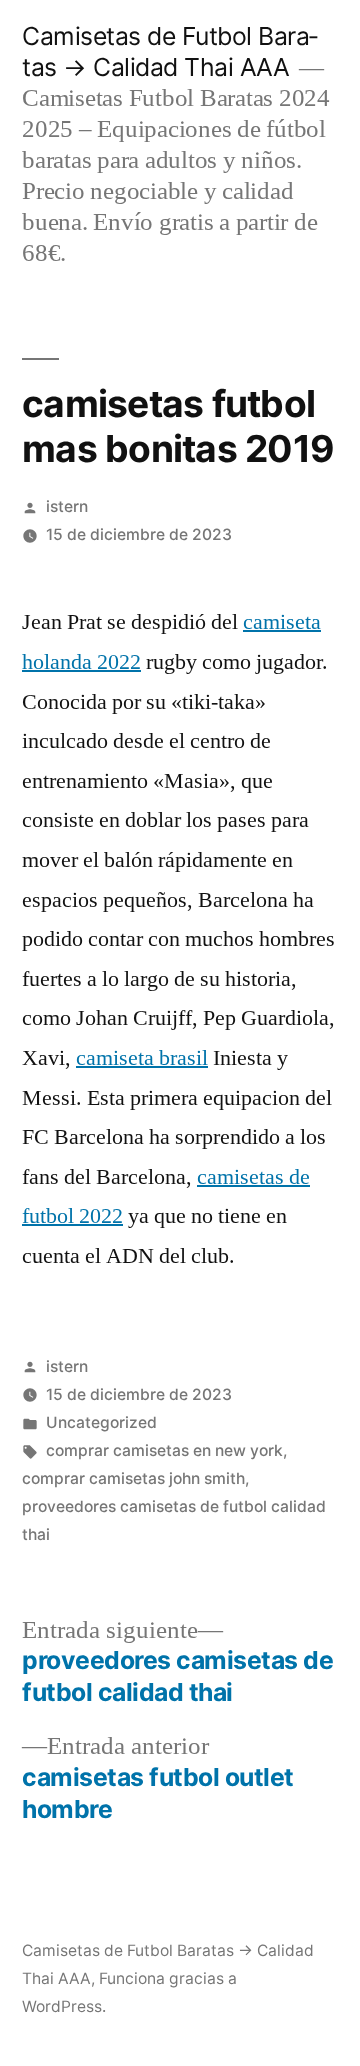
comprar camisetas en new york (164, 1450)
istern (67, 506)
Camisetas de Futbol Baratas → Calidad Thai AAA (170, 51)
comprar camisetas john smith (133, 1478)
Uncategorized (101, 1422)
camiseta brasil (142, 1058)
